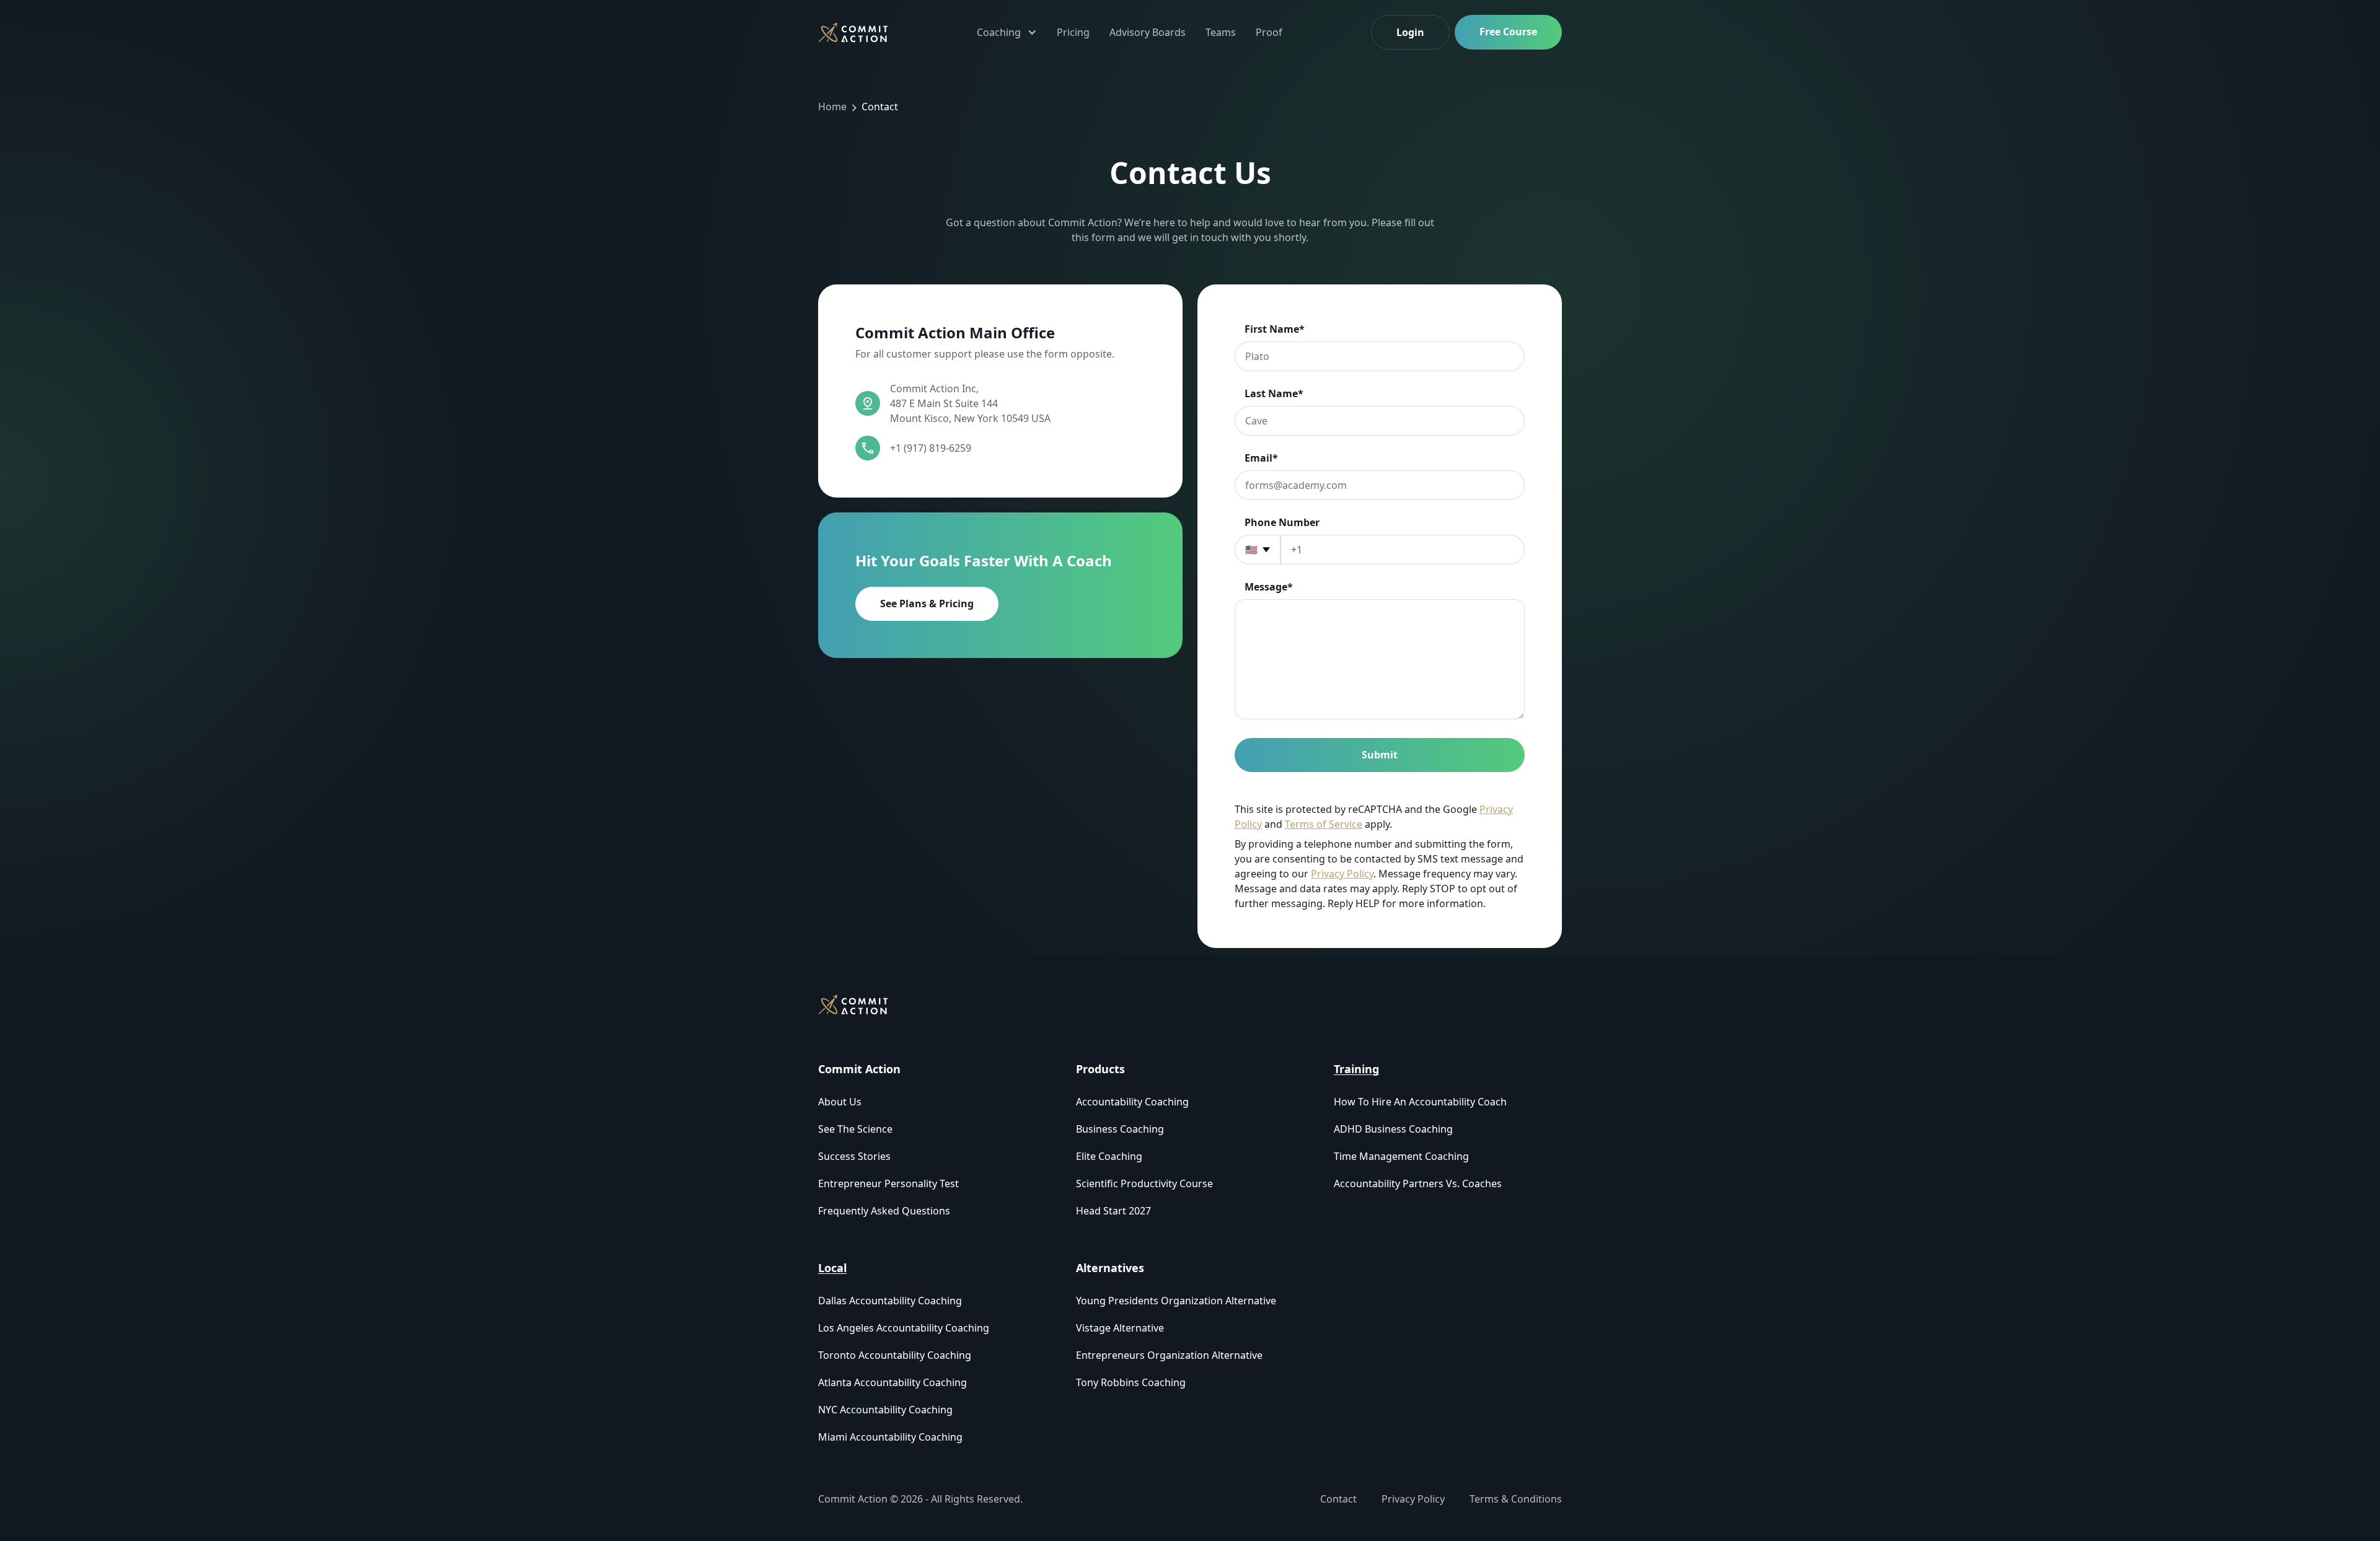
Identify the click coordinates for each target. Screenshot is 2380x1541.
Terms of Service (1324, 824)
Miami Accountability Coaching (890, 1437)
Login (1410, 32)
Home (832, 107)
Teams (1221, 32)
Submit (1380, 755)
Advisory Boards (1148, 32)
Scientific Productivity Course (1144, 1183)
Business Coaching (1120, 1129)
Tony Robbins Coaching (1131, 1382)
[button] (1007, 32)
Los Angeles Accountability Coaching (904, 1328)
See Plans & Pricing (927, 604)
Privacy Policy (1342, 874)
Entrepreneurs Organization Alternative (1169, 1355)
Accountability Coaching (1132, 1102)
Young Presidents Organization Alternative (1176, 1301)
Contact (880, 107)
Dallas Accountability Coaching (890, 1301)
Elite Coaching (1109, 1156)
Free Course (1508, 32)
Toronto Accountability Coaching (895, 1355)
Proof (1269, 32)
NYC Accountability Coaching (885, 1410)
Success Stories (854, 1156)
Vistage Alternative (1120, 1328)
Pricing (1073, 32)
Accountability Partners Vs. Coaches (1418, 1183)
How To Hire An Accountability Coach (1420, 1102)
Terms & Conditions (1516, 1499)
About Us (840, 1102)
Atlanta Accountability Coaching (892, 1382)
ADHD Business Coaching (1393, 1129)
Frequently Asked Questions (884, 1211)
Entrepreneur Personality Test (888, 1183)
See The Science (855, 1129)
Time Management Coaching (1401, 1156)
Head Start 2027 (1113, 1211)
